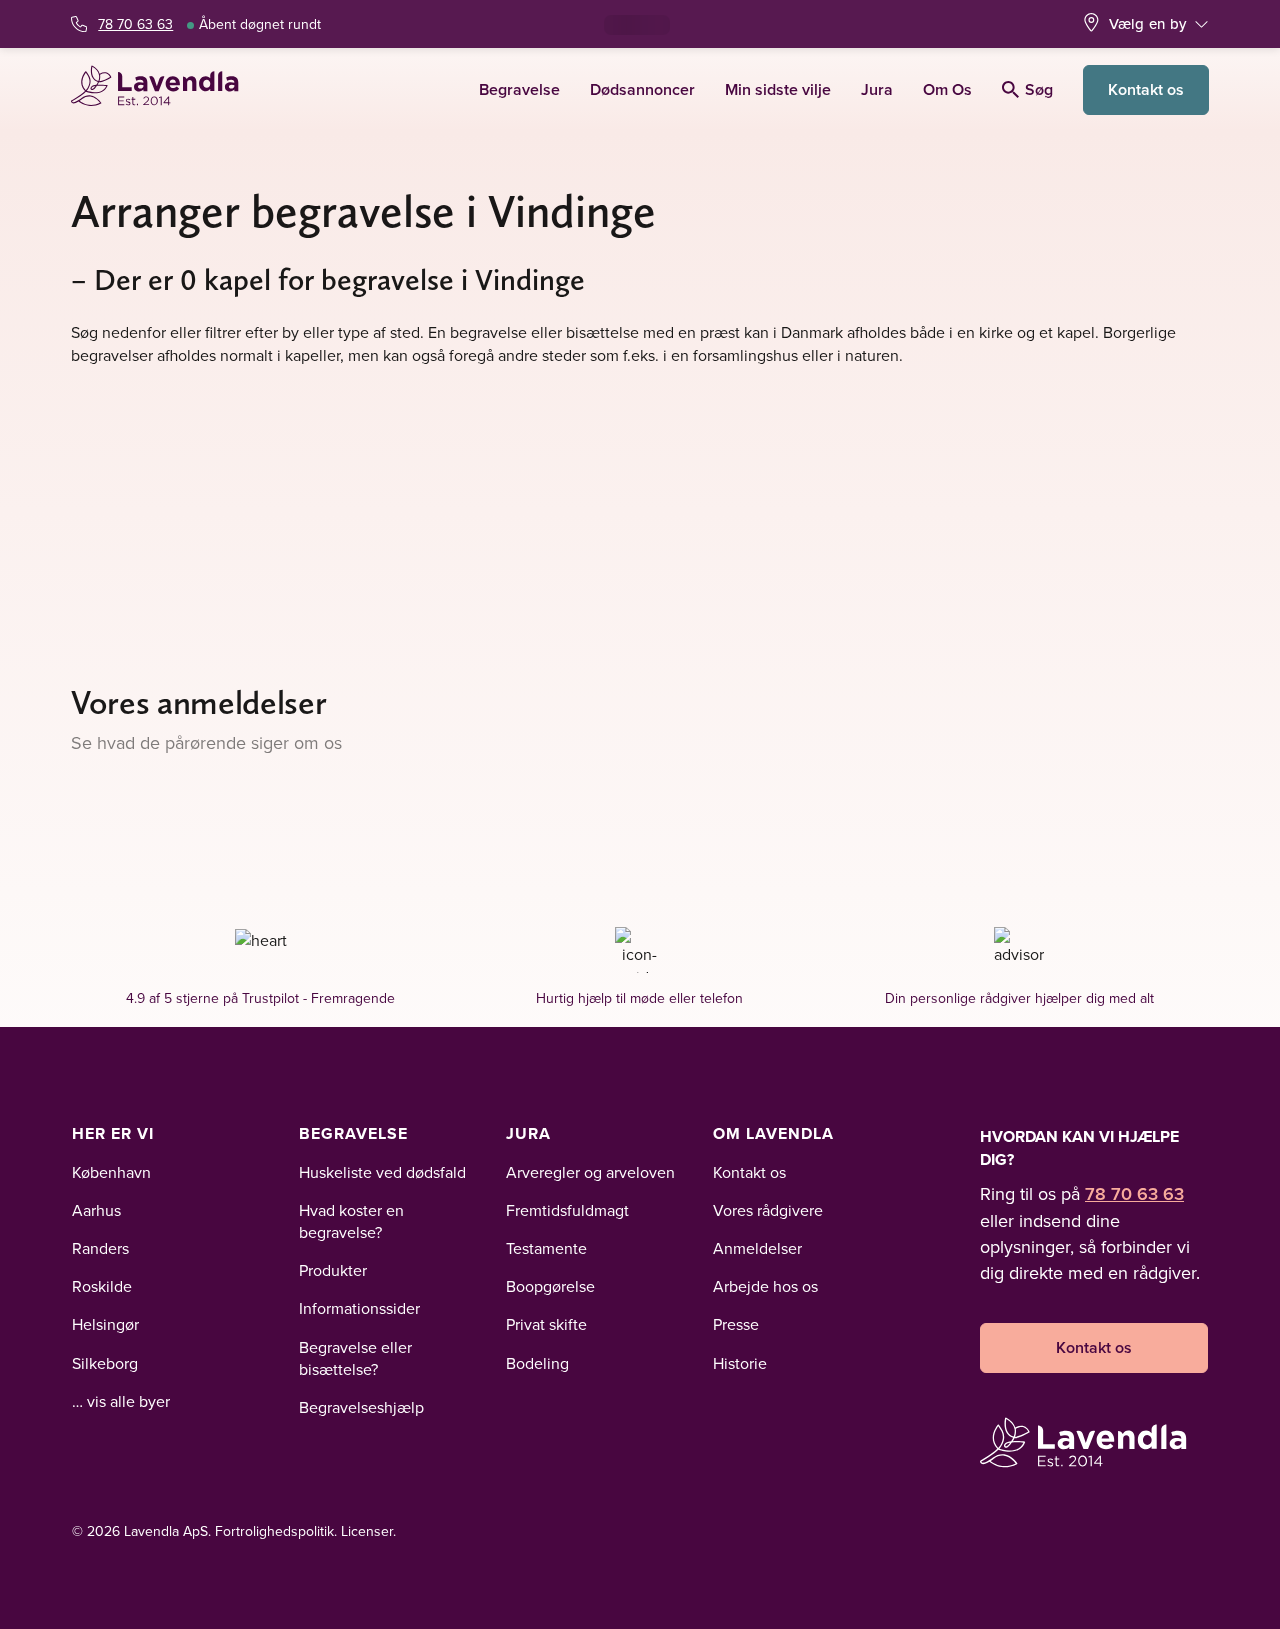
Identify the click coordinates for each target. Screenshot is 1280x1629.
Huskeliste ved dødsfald (382, 1172)
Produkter (333, 1270)
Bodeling (537, 1363)
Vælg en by (1148, 23)
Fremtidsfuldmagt (567, 1210)
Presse (736, 1324)
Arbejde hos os (765, 1286)
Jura (877, 89)
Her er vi (113, 1133)
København (111, 1172)
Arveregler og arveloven (590, 1172)
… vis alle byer (121, 1401)
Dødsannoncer (642, 89)
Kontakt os (1146, 89)
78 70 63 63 (135, 24)
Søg (1039, 89)
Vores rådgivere (768, 1210)
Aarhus (96, 1210)
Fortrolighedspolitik (274, 1531)
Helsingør (105, 1324)
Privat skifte (546, 1324)
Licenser (367, 1531)
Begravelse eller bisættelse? (355, 1358)
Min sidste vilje (778, 89)
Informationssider (359, 1308)
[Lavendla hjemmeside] (163, 89)
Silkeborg (105, 1363)
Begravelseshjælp (361, 1407)
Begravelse (519, 89)
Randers (100, 1248)
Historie (740, 1363)
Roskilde (102, 1286)
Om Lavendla (773, 1133)
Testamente (546, 1248)
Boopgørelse (550, 1286)
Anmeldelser (757, 1248)
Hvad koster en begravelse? (351, 1221)
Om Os (947, 89)
